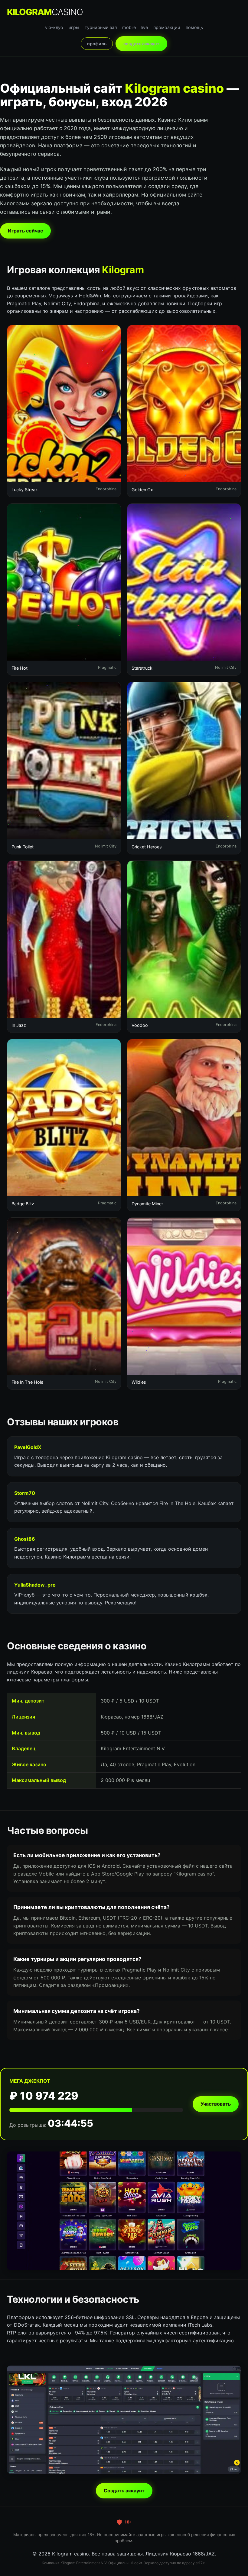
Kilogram (45, 12)
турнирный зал (101, 27)
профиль (97, 44)
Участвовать (216, 2104)
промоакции (167, 27)
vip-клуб (54, 27)
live (145, 27)
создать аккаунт (141, 44)
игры (74, 27)
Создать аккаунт (124, 2491)
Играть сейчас (25, 231)
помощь (194, 27)
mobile (129, 27)
